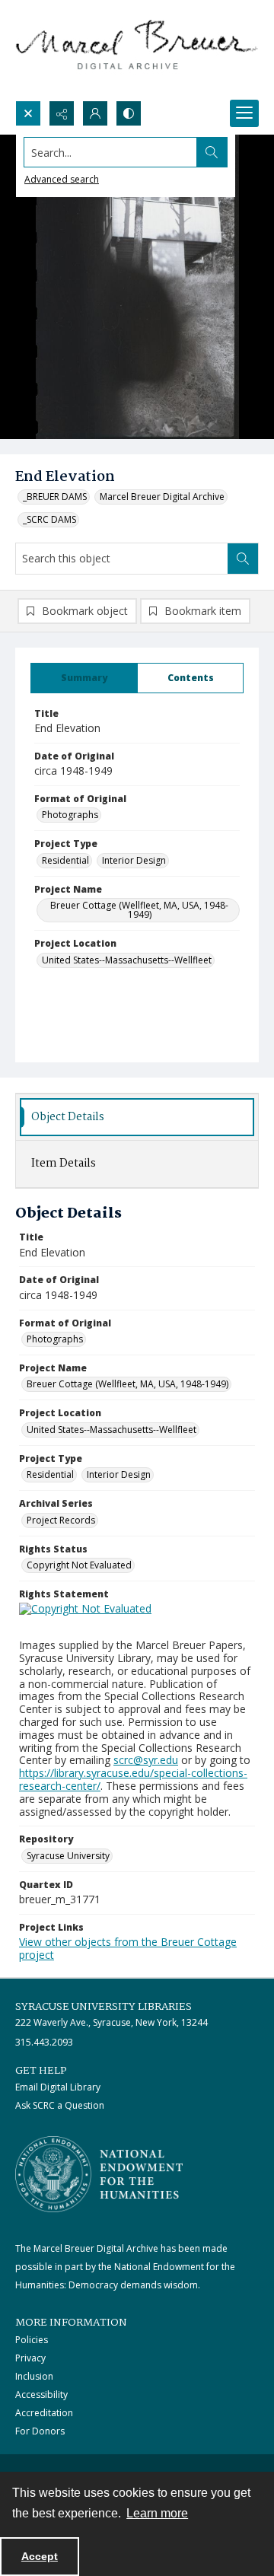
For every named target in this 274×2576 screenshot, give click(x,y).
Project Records (61, 1520)
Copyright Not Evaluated (79, 1565)
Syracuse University (68, 1856)
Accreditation (44, 2413)
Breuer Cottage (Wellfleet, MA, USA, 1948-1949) (139, 910)
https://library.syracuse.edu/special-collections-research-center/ (133, 1779)
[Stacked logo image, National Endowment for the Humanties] (99, 2174)
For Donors (40, 2431)
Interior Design (134, 860)
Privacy (30, 2358)
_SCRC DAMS (49, 519)
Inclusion (34, 2376)
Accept (40, 2556)
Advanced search (62, 179)
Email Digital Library (58, 2087)
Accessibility (41, 2395)
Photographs (70, 815)
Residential (65, 860)
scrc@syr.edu (146, 1760)
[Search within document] (243, 559)
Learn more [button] (157, 2513)
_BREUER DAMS (55, 497)
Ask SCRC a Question (60, 2105)
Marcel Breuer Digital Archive (162, 497)
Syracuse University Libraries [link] (104, 2007)
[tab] (84, 678)
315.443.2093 (44, 2042)
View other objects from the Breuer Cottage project (128, 1948)
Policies (32, 2340)
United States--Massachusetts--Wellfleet (127, 960)
